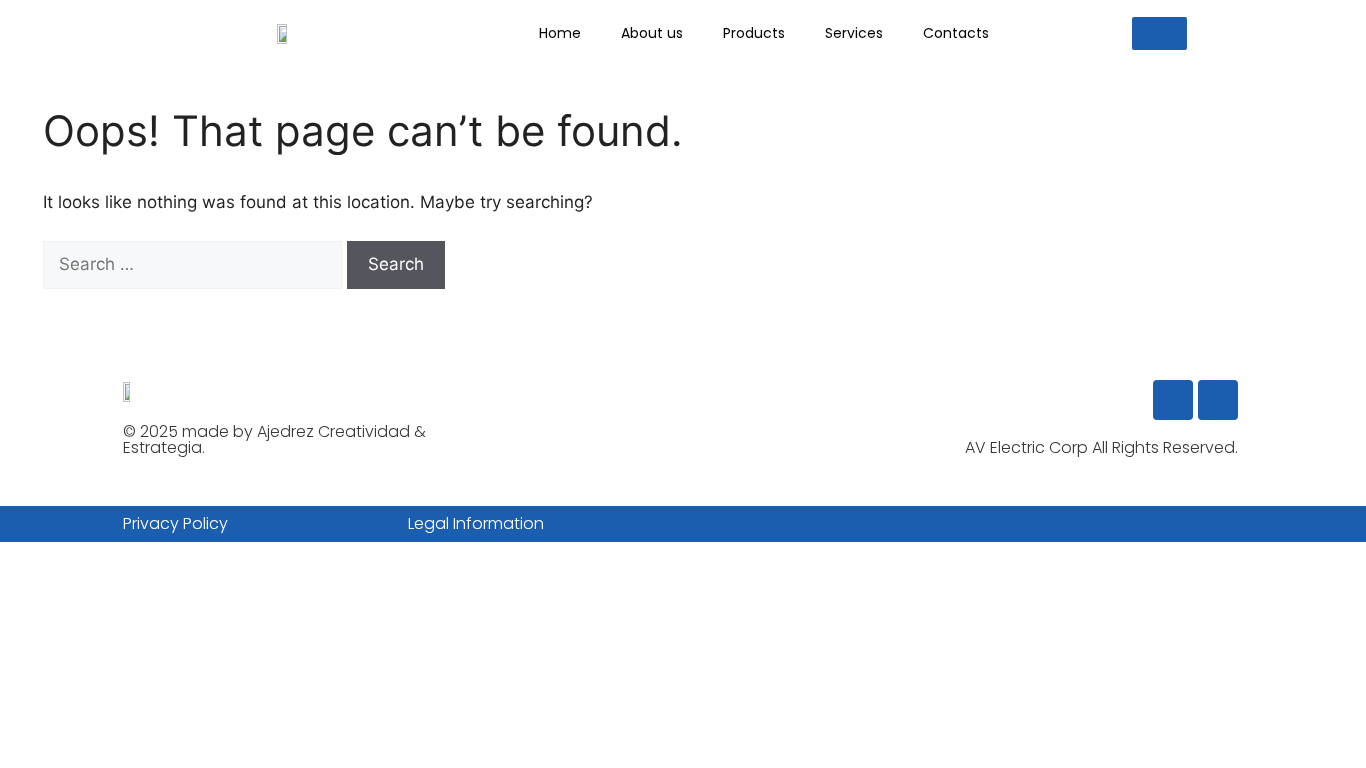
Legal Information (476, 523)
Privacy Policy (175, 523)
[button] (1159, 33)
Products (754, 33)
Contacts (956, 33)
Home (560, 33)
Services (854, 33)
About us (652, 33)
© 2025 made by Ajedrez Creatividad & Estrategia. (274, 439)
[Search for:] (195, 264)
